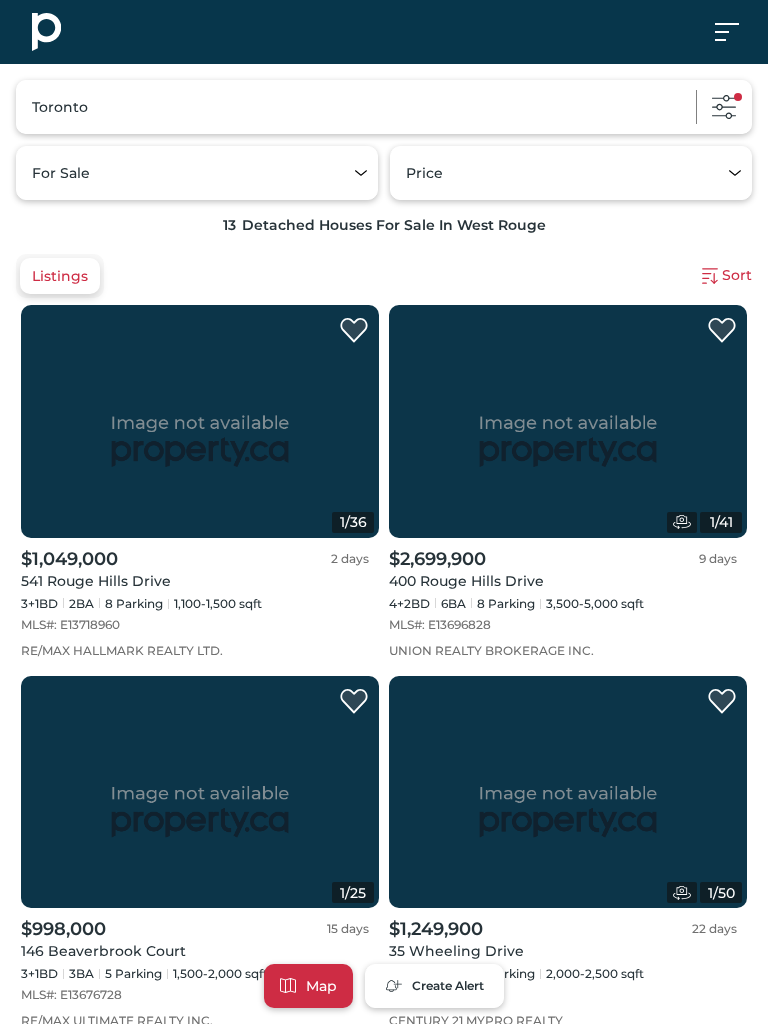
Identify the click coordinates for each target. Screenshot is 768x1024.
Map (321, 986)
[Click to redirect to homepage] (46, 32)
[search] (384, 107)
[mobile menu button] (738, 32)
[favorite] (354, 331)
